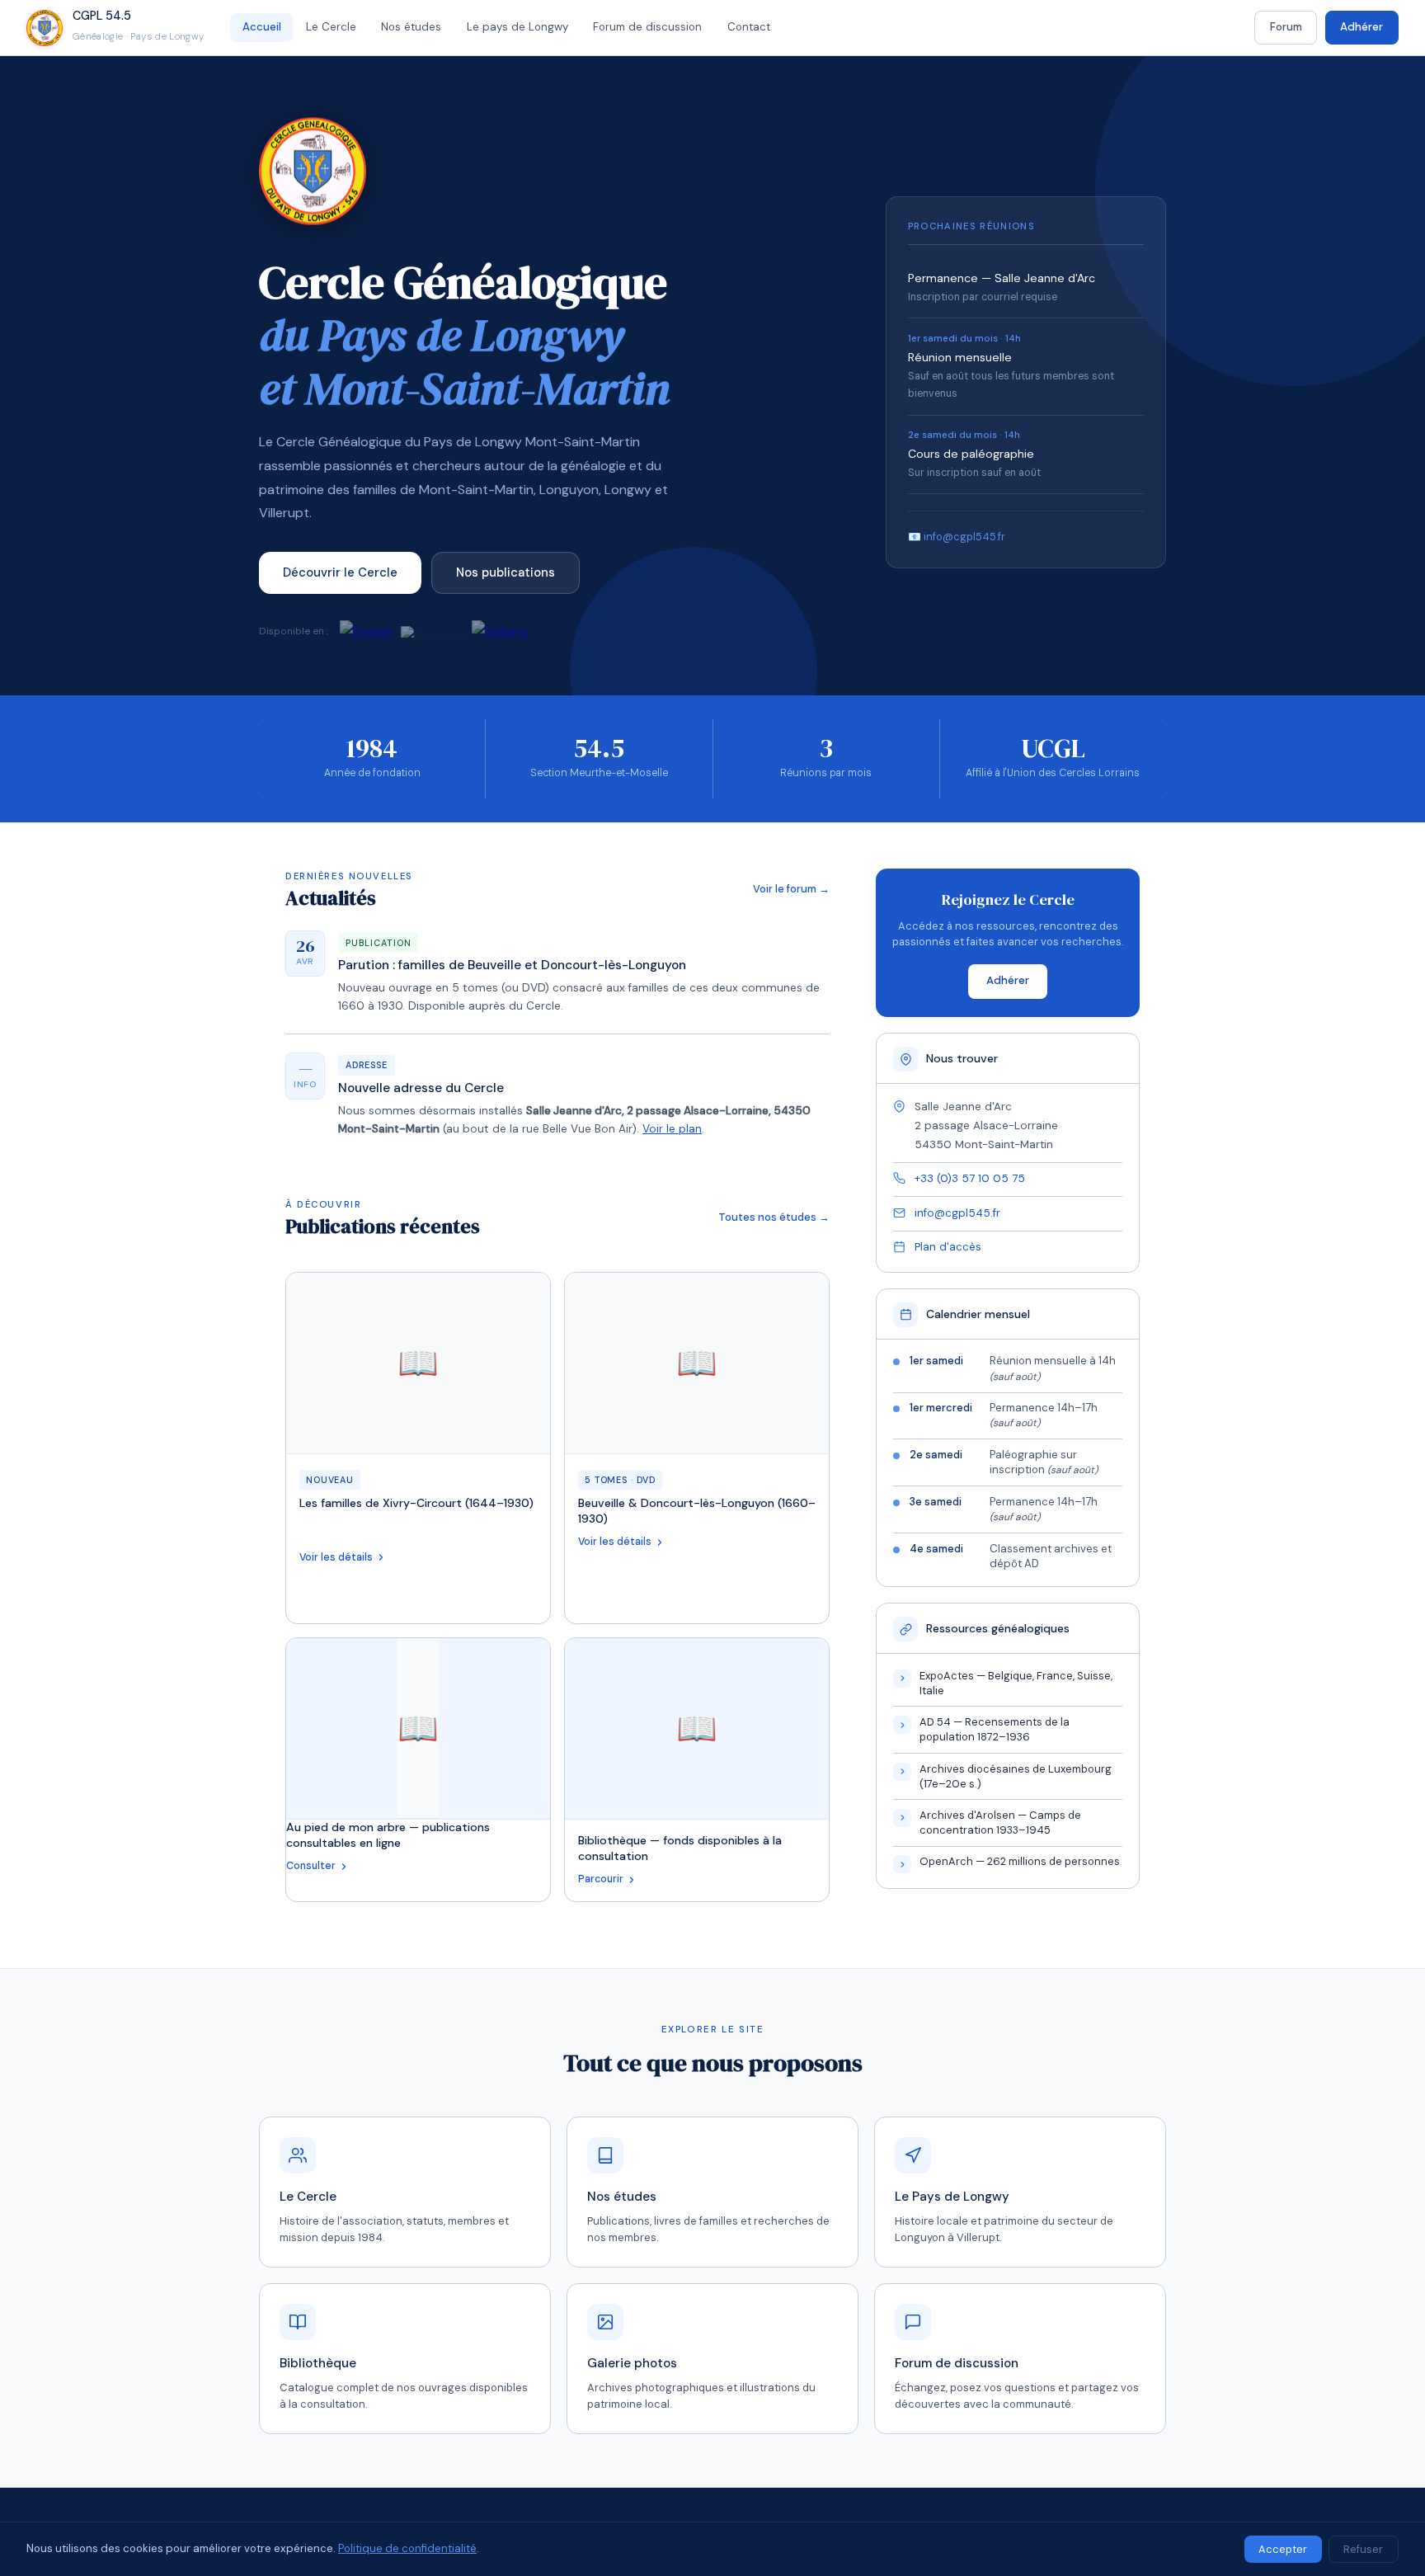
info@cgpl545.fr (957, 1213)
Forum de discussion (647, 27)
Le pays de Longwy (517, 27)
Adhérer (1362, 27)
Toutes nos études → (774, 1217)
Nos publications (506, 572)
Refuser (1363, 2549)
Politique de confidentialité (407, 2548)
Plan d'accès (948, 1247)
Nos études (411, 27)
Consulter (311, 1866)
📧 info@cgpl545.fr (957, 537)
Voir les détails (336, 1557)
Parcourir (601, 1879)
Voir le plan (672, 1129)
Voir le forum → (791, 889)
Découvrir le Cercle (340, 572)
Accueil (262, 27)
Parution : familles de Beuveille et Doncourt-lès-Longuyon (512, 965)
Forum (1286, 27)
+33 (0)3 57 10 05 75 (970, 1178)
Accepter (1283, 2549)
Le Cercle (331, 27)
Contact (749, 27)
